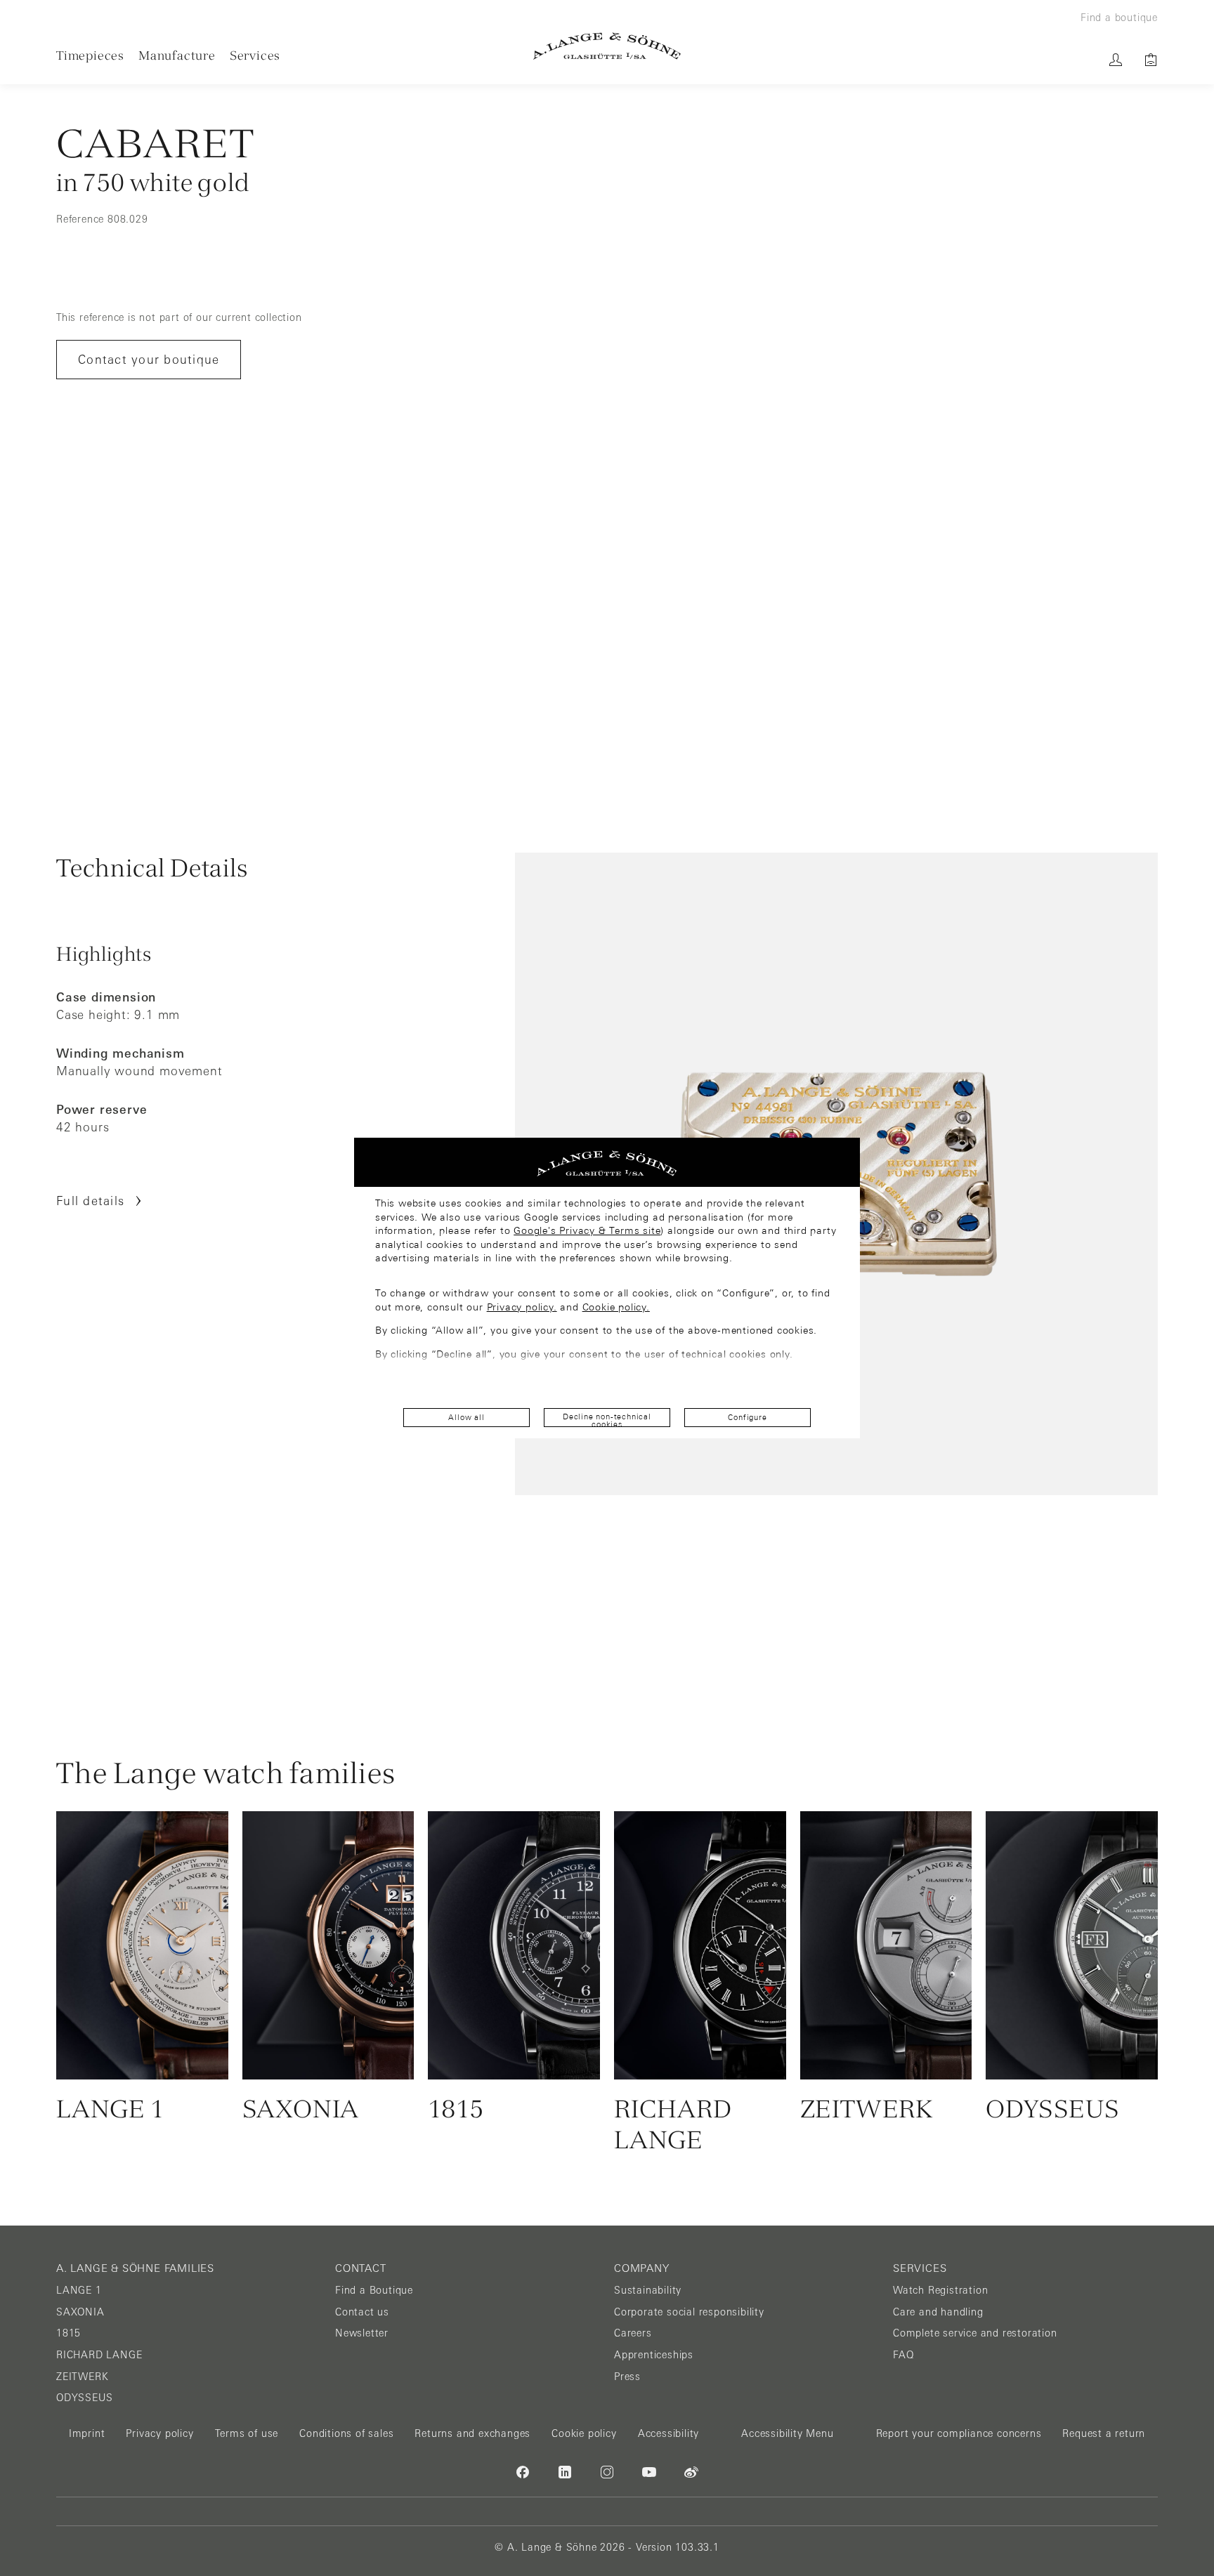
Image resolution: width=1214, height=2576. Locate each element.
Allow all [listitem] (466, 1417)
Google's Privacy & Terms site (587, 1230)
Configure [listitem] (747, 1417)
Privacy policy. (522, 1307)
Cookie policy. (616, 1307)
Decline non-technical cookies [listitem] (607, 1420)
